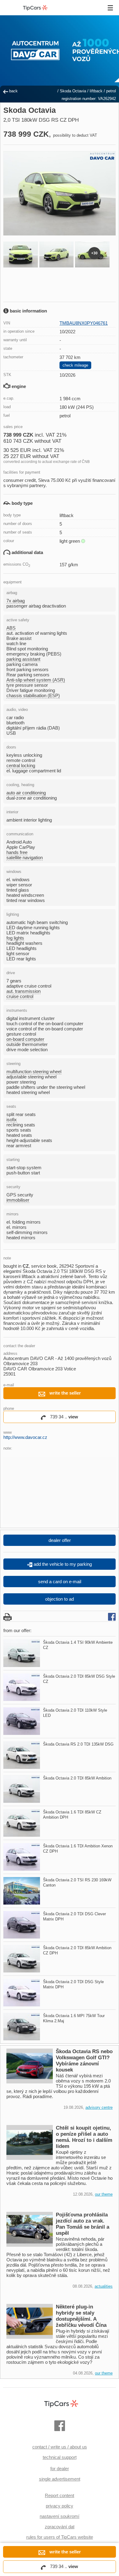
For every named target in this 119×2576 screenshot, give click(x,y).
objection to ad (60, 1599)
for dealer (60, 2469)
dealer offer (60, 1540)
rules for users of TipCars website (60, 2537)
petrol (111, 91)
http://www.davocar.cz (25, 1437)
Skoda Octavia (73, 91)
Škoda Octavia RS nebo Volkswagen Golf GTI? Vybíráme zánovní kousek (84, 2061)
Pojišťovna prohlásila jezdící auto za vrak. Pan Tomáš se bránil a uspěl (83, 2224)
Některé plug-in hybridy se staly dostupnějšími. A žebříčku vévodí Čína (81, 2316)
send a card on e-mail (60, 1582)
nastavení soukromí (60, 2516)
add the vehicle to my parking (62, 1564)
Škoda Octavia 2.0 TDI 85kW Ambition (77, 1778)
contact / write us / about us (60, 2447)
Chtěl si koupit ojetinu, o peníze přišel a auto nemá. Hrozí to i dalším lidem (84, 2137)
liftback (96, 91)
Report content (60, 2495)
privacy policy (60, 2506)
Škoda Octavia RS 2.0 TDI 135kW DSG (78, 1744)
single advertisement (60, 2479)
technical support (60, 2457)
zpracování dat (60, 2527)
